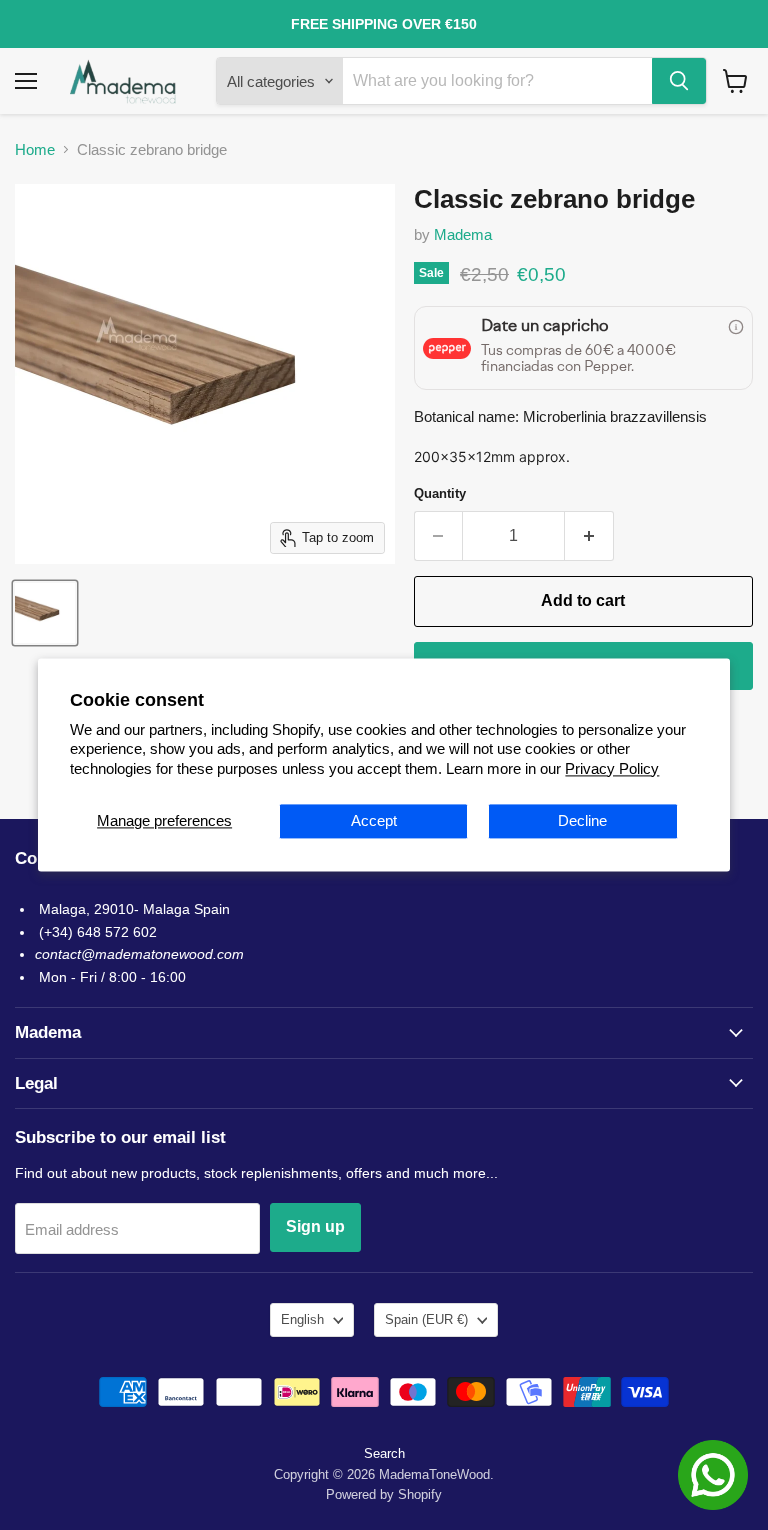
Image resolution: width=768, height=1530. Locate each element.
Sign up (315, 1226)
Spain (426, 1319)
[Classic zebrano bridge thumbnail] (45, 613)
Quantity (440, 493)
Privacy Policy (612, 768)
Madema (463, 234)
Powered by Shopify (384, 1494)
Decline (582, 821)
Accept (374, 821)
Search (384, 1453)
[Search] (679, 81)
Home (35, 149)
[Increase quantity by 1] (589, 536)
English (302, 1319)
